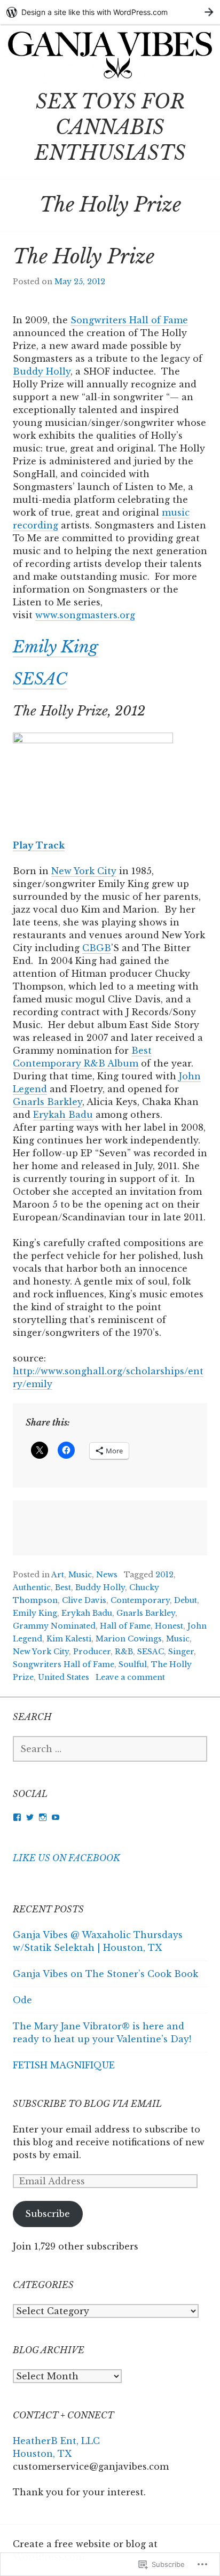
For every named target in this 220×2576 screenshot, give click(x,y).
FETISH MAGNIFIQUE (64, 2065)
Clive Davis (84, 1600)
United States (64, 1677)
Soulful (133, 1664)
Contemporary (140, 1600)
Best (63, 1587)
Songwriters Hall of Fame (129, 320)
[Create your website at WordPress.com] (110, 12)
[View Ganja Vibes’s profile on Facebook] (17, 1817)
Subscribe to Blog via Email (87, 2104)
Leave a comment (130, 1677)
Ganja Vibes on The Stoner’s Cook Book (105, 1974)
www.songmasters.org (85, 615)
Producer (92, 1652)
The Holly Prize (84, 257)
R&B (124, 1652)
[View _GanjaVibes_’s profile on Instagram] (43, 1817)
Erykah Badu (63, 1115)
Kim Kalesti (69, 1639)
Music (80, 1575)
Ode (22, 2000)
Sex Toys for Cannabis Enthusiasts (110, 127)
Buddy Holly (42, 371)
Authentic (32, 1587)
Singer (181, 1652)
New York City (84, 871)
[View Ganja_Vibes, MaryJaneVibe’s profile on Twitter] (30, 1817)
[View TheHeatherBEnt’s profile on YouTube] (56, 1817)
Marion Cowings (129, 1639)
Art (58, 1575)
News (107, 1575)
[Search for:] (110, 1749)
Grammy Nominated (54, 1626)
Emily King (56, 647)
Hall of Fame (125, 1626)
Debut (186, 1600)
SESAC (40, 679)
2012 (164, 1575)
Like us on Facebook (66, 1858)
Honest (169, 1626)
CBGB (97, 948)
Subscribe (48, 2214)
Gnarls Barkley (48, 1102)
